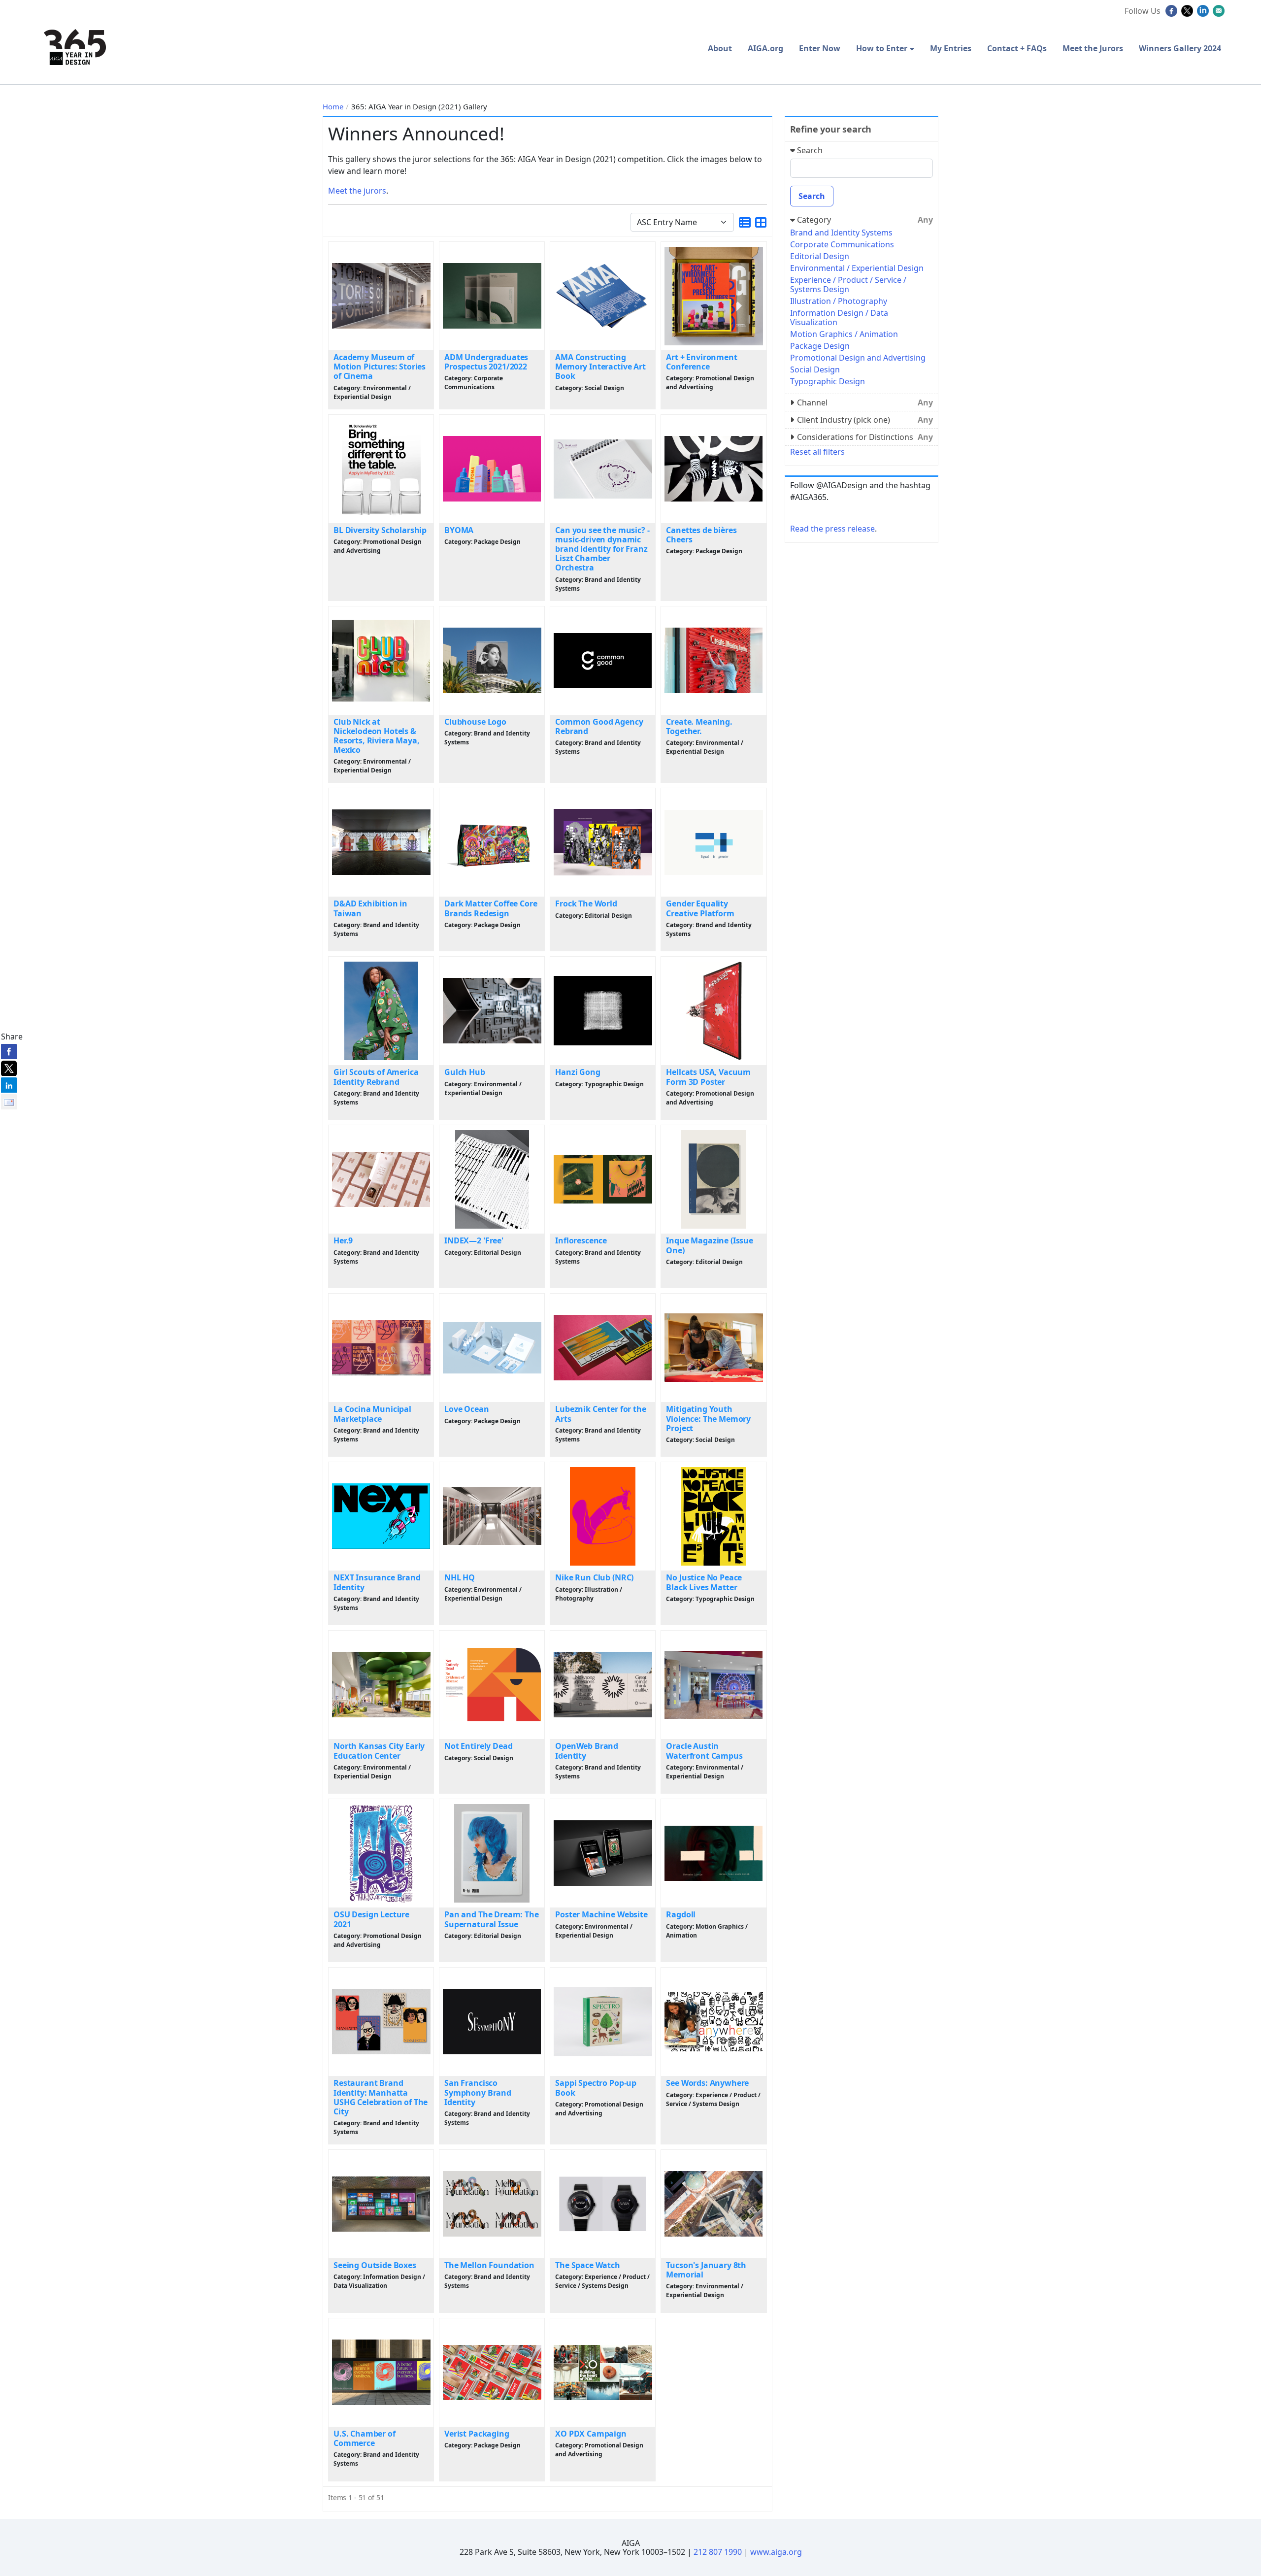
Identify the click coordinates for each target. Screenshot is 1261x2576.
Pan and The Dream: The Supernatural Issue (491, 1919)
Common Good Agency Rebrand (599, 726)
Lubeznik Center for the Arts (600, 1414)
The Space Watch (588, 2265)
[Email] (1220, 14)
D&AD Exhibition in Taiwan (370, 908)
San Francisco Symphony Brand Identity (478, 2092)
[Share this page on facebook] (9, 1051)
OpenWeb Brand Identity (587, 1751)
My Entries (951, 48)
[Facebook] (1173, 14)
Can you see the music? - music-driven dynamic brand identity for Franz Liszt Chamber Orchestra (602, 549)
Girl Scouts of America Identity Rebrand (376, 1077)
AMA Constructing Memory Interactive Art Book (600, 367)
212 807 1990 (718, 2552)
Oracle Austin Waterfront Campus (704, 1751)
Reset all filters (817, 452)
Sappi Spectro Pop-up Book (596, 2088)
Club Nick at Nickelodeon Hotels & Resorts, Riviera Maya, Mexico (376, 736)
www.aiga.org (776, 2552)
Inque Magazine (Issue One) (710, 1245)
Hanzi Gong (578, 1072)
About (720, 48)
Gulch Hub (465, 1072)
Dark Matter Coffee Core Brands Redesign (491, 908)
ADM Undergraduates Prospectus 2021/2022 (486, 362)
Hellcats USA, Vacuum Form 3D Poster (708, 1077)
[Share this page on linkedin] (9, 1085)
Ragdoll (681, 1914)
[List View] (745, 222)
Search (812, 196)
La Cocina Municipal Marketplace (372, 1414)
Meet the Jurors (1093, 48)
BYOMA (459, 530)
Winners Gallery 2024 (1180, 48)
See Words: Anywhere (707, 2083)
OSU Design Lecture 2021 (371, 1919)
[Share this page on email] (9, 1102)
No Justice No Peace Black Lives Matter (704, 1582)
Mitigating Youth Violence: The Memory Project (708, 1418)
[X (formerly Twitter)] (1188, 14)
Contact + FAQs (1017, 48)
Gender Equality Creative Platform (700, 908)
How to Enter (882, 48)
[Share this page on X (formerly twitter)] (9, 1068)
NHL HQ (460, 1577)
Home (333, 106)
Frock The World (586, 903)
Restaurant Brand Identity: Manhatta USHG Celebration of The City (381, 2097)
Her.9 (343, 1240)
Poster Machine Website (601, 1914)
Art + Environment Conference (701, 362)
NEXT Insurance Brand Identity (377, 1582)
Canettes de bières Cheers (701, 535)
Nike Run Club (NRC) (594, 1577)
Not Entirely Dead (478, 1746)
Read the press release (832, 529)
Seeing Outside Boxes (375, 2265)
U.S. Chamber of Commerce (365, 2438)
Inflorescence (581, 1240)
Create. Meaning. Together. (699, 726)
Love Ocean (466, 1409)
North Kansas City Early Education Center (379, 1751)
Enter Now (820, 48)
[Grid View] (761, 222)
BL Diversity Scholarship (380, 530)
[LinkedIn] (1204, 14)
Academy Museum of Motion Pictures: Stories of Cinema (380, 367)
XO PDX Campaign (591, 2434)
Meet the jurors (357, 191)
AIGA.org (765, 48)
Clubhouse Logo (475, 722)
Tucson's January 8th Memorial (706, 2270)
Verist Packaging (477, 2434)
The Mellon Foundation (489, 2265)
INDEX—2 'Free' (474, 1240)
